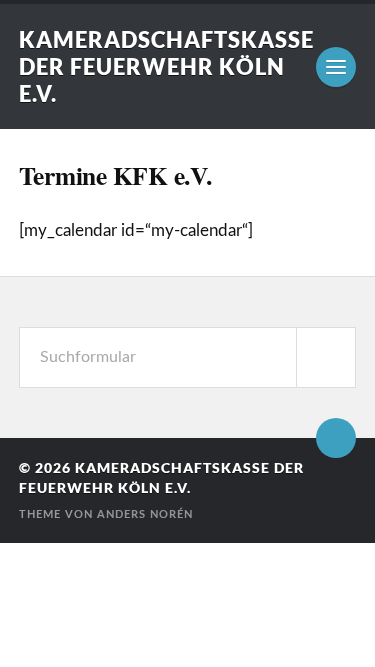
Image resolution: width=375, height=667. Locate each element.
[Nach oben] (336, 438)
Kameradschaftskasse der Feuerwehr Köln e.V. (166, 66)
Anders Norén (145, 514)
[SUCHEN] (326, 357)
